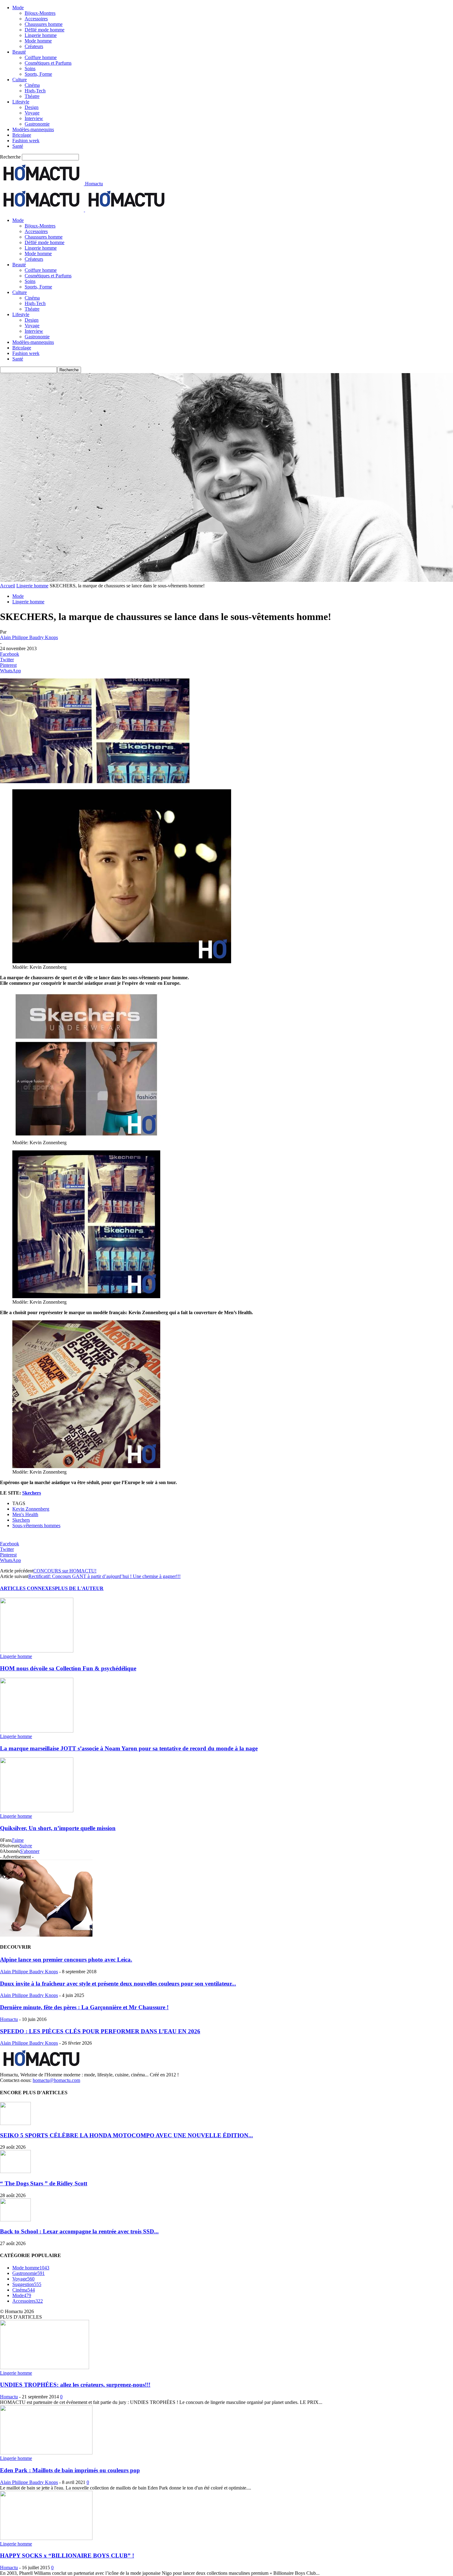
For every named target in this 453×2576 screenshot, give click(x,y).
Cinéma (32, 85)
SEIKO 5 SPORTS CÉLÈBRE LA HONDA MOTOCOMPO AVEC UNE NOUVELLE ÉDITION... (127, 2135)
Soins (30, 68)
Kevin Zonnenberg (31, 1509)
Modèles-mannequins (33, 129)
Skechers (32, 1493)
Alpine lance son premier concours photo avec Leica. (66, 1960)
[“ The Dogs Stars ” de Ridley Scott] (15, 2171)
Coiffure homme (41, 57)
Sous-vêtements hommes (36, 1525)
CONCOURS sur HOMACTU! (65, 1571)
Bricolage (22, 135)
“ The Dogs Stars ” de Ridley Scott (44, 2183)
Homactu (9, 2019)
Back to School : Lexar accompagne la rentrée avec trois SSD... (79, 2231)
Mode (18, 8)
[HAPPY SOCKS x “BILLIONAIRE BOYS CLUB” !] (46, 2538)
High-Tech (35, 91)
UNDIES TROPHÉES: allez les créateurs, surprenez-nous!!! (75, 2385)
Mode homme (38, 41)
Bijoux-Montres (40, 13)
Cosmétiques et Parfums (48, 63)
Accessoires (36, 19)
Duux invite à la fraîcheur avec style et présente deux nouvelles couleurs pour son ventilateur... (118, 1984)
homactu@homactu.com (56, 2080)
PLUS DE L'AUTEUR (79, 1588)
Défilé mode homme (45, 30)
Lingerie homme (41, 35)
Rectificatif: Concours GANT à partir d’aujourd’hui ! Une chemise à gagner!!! (104, 1576)
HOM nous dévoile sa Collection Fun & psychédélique (68, 1668)
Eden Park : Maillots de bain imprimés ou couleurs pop (70, 2470)
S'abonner (30, 1851)
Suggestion (27, 2284)
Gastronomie (37, 124)
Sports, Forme (38, 74)
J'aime (18, 1840)
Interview (34, 118)
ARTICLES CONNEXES (27, 1588)
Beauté (19, 52)
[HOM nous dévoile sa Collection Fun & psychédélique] (37, 1651)
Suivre (26, 1846)
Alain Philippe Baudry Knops (29, 637)
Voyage (32, 113)
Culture (20, 80)
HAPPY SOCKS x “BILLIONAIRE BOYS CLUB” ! (67, 2556)
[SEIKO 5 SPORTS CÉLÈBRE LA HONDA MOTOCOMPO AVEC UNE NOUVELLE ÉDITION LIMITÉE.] (15, 2123)
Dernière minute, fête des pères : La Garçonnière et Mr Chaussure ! (84, 2007)
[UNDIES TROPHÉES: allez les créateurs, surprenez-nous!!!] (45, 2367)
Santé (18, 146)
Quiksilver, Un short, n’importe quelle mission (58, 1828)
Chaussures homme (44, 24)
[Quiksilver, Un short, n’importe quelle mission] (37, 1811)
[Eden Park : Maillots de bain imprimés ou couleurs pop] (46, 2453)
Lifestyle (21, 102)
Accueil (8, 586)
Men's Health (25, 1514)
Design (32, 107)
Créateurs (34, 46)
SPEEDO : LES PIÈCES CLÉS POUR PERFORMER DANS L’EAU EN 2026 (100, 2031)
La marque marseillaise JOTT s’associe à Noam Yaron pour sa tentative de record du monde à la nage (129, 1748)
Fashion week (26, 141)
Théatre (32, 96)
